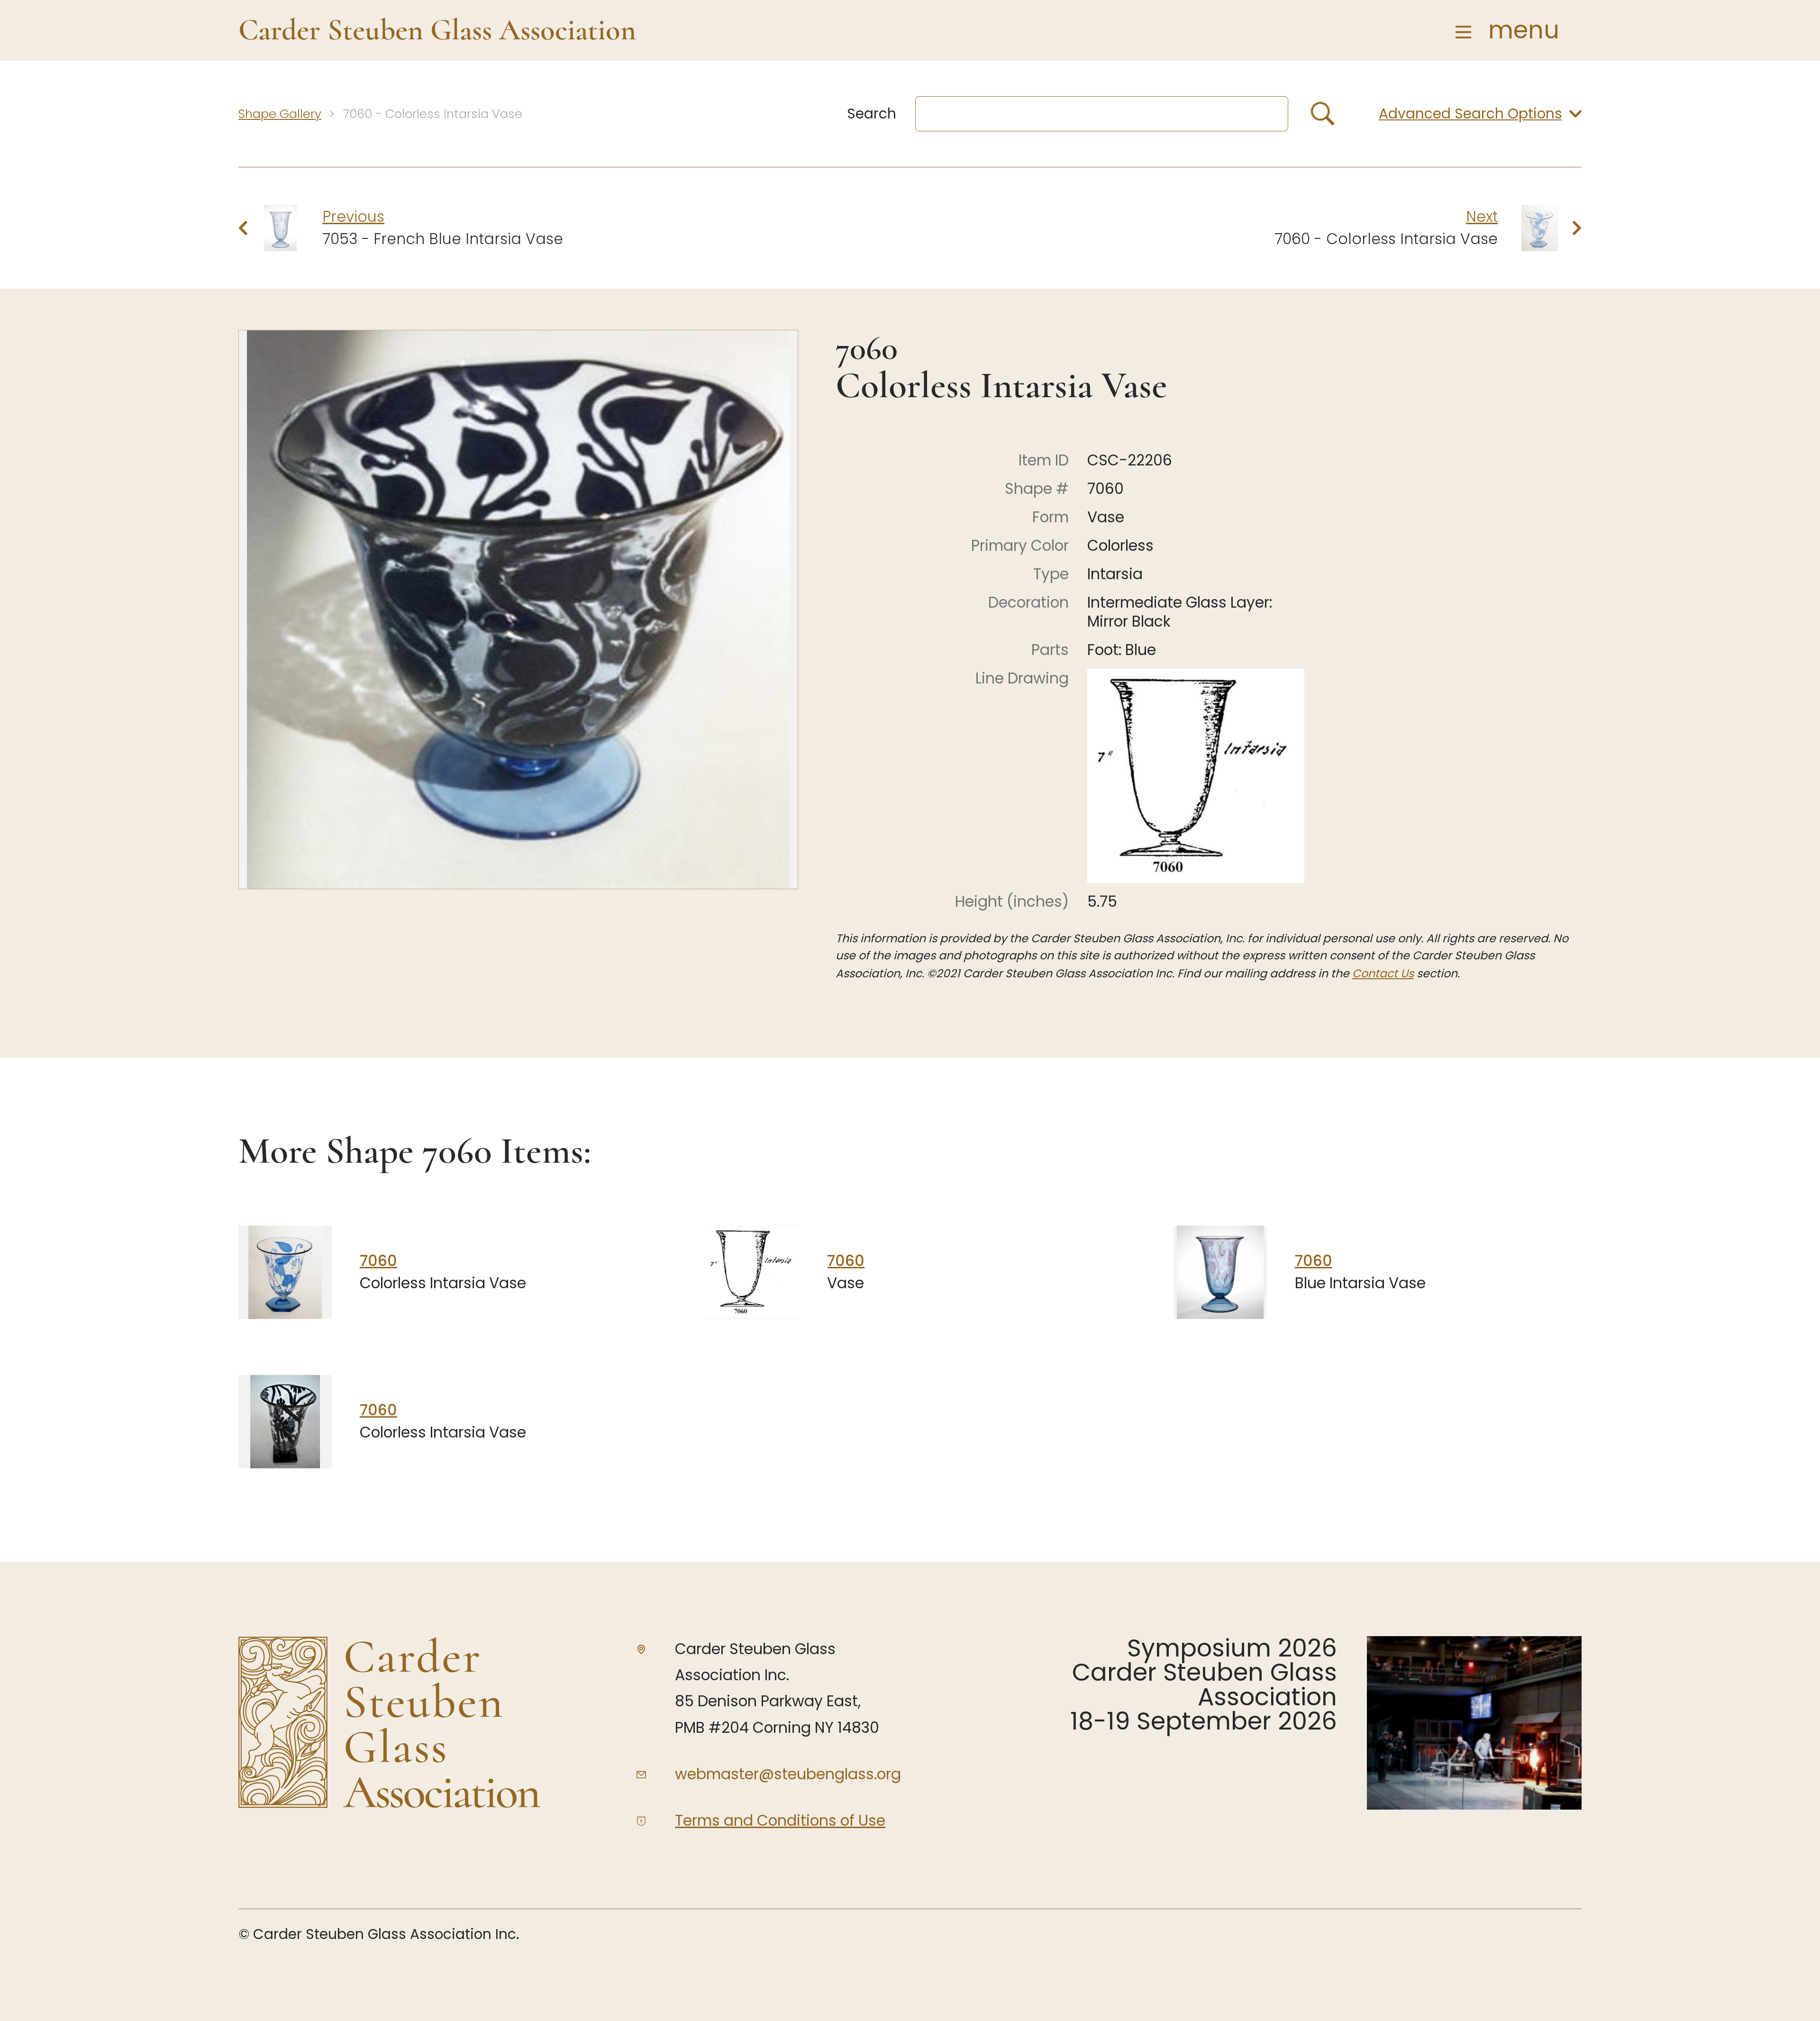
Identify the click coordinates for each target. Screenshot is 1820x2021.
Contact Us (1383, 973)
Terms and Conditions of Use (780, 1821)
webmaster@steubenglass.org (788, 1774)
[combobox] (1102, 114)
